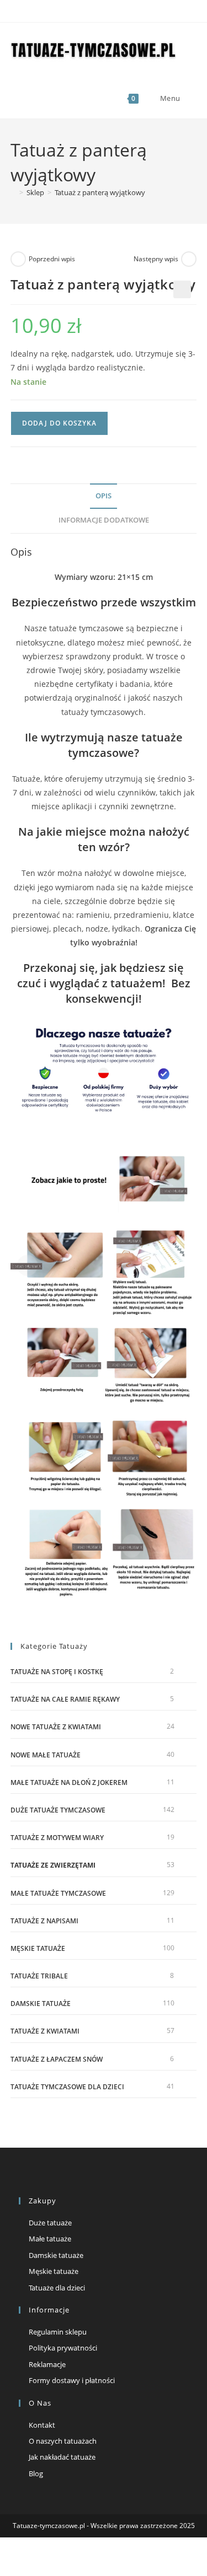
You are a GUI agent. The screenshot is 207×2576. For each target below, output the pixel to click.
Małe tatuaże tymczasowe (58, 1893)
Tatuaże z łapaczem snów (57, 2059)
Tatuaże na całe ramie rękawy (65, 1699)
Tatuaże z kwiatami (45, 2031)
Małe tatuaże (50, 2239)
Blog (36, 2473)
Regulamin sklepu (58, 2332)
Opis (104, 496)
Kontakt (42, 2425)
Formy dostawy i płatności (72, 2380)
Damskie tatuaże (41, 2004)
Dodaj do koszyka (59, 423)
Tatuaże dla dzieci (57, 2288)
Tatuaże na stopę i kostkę (57, 1672)
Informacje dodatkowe (104, 520)
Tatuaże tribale (39, 1976)
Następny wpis (156, 259)
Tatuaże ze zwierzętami (53, 1865)
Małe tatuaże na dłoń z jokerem (69, 1782)
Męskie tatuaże (38, 1948)
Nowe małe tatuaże (46, 1755)
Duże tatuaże (50, 2223)
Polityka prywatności (63, 2348)
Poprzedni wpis (52, 259)
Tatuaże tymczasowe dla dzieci (67, 2087)
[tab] (104, 496)
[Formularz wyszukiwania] (190, 98)
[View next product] (189, 259)
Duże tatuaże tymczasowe (58, 1810)
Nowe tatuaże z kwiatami (56, 1727)
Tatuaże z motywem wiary (57, 1838)
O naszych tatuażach (63, 2441)
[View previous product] (18, 259)
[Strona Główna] (13, 192)
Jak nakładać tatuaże (62, 2457)
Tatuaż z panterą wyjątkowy (100, 192)
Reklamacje (47, 2364)
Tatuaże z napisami (44, 1921)
